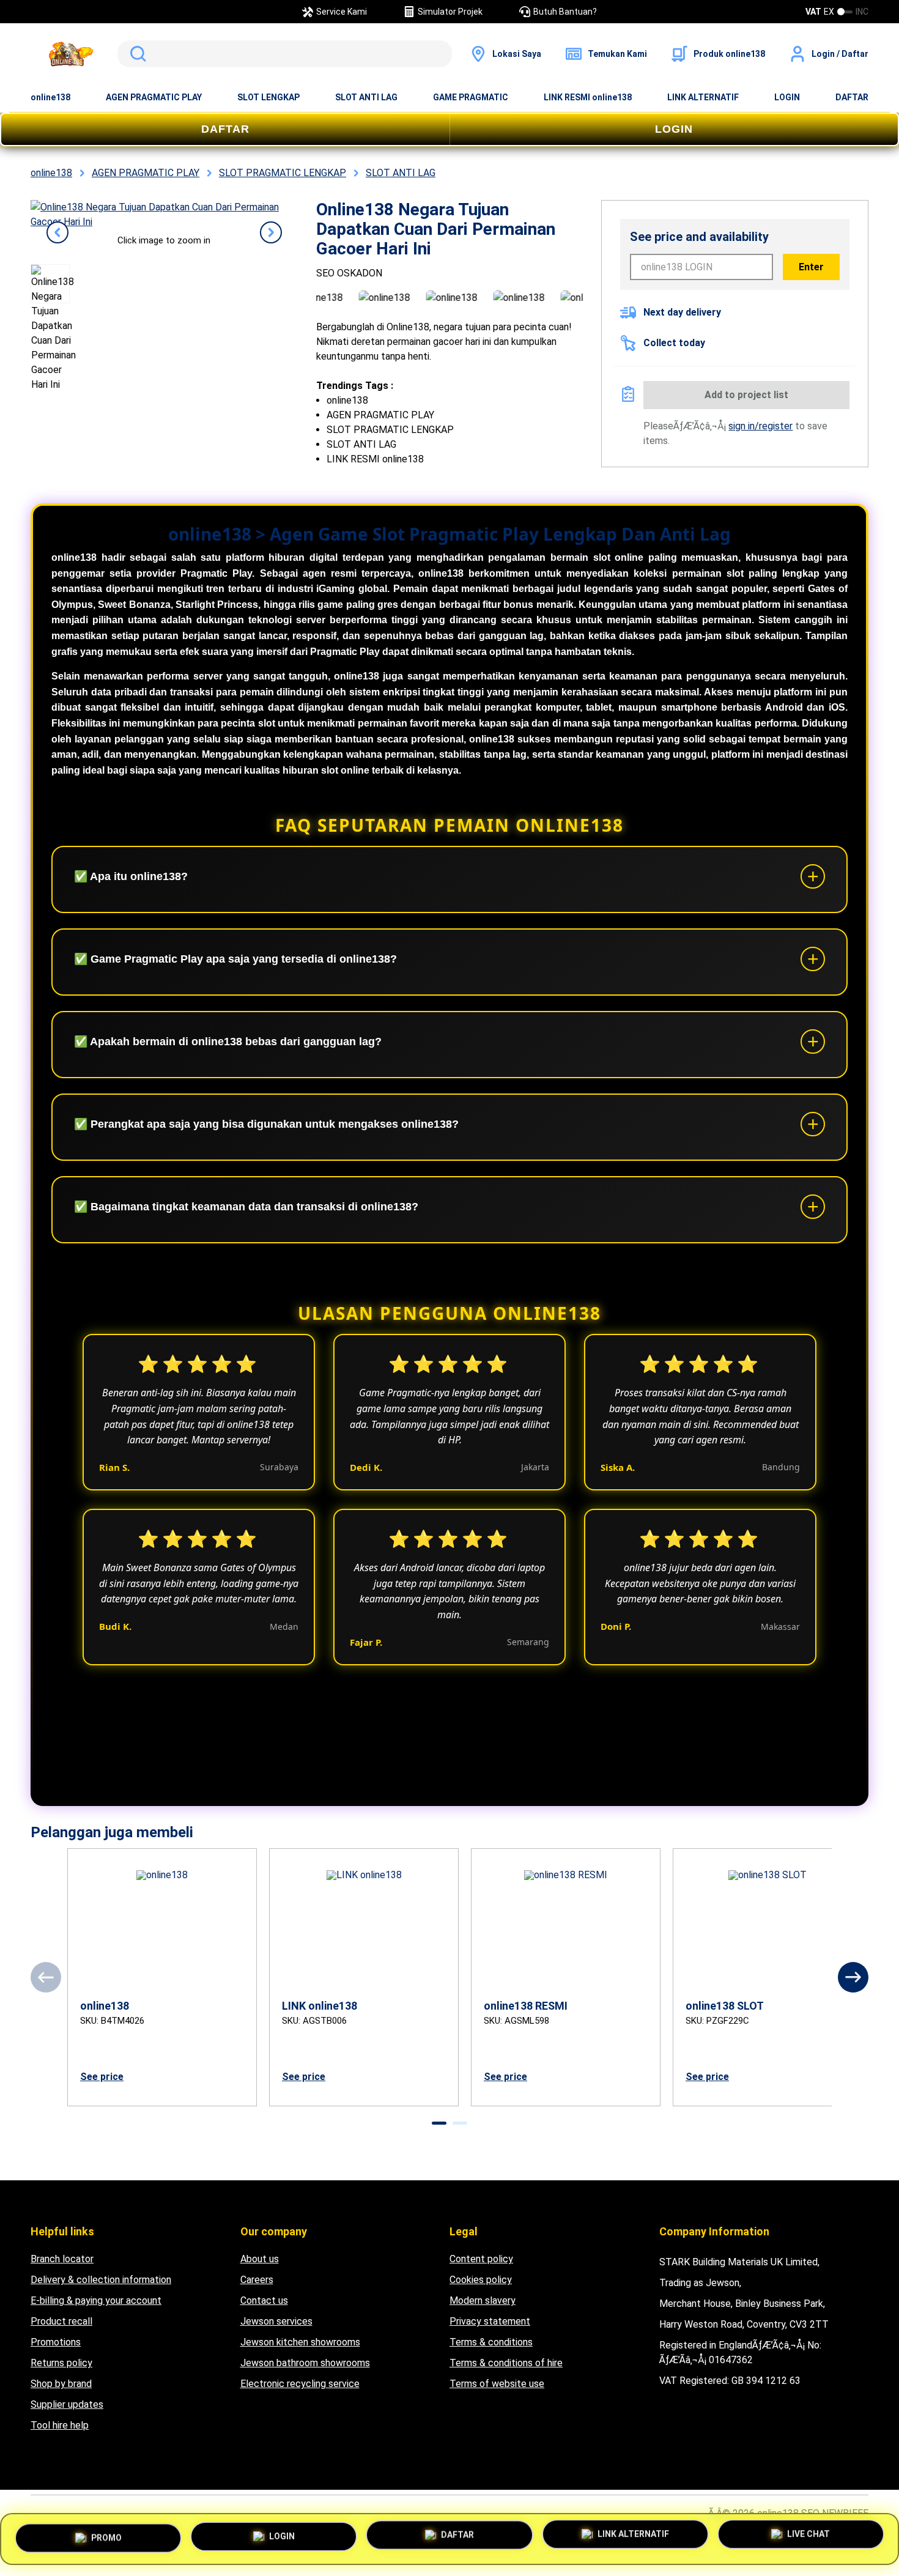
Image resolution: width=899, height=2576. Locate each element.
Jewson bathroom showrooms (305, 2363)
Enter (811, 267)
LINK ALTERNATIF (703, 97)
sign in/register (760, 426)
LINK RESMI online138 (588, 97)
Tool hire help (60, 2425)
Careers (257, 2280)
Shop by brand (61, 2384)
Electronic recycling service (300, 2384)
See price (102, 2077)
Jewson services (276, 2321)
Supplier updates (67, 2404)
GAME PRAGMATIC (471, 97)
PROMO (106, 2534)
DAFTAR (852, 97)
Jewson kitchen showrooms (300, 2342)
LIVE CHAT (808, 2539)
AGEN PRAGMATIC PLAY (154, 97)
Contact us (264, 2300)
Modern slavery (483, 2300)
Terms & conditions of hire (506, 2363)
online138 (50, 97)
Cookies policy (481, 2280)
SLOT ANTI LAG (366, 97)
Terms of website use (497, 2384)
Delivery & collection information (101, 2280)
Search (136, 54)
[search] (285, 54)
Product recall (61, 2321)
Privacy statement (490, 2321)
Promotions (56, 2342)
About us (260, 2259)
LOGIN (787, 97)
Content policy (481, 2259)
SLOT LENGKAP (268, 97)
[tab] (439, 2123)
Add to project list (746, 395)
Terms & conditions (491, 2342)
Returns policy (61, 2363)
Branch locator (62, 2259)
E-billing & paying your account (96, 2300)
